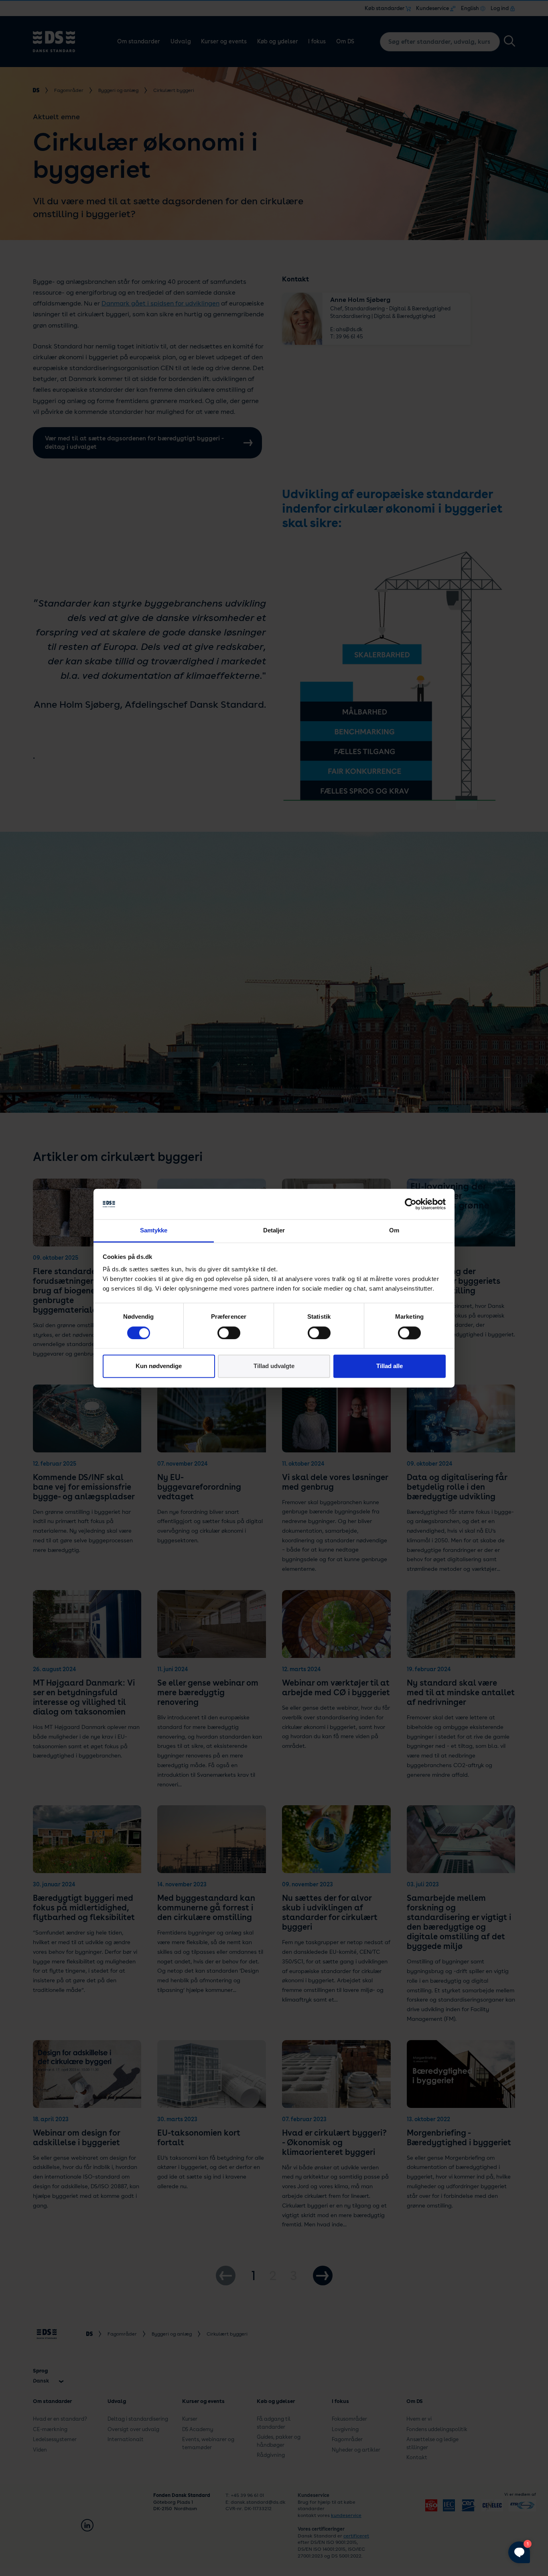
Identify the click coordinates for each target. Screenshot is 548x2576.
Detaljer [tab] (274, 1231)
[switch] (229, 1333)
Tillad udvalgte (274, 1366)
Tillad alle (390, 1366)
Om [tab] (394, 1231)
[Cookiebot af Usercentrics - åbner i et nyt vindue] (411, 1204)
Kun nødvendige (159, 1366)
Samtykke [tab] (154, 1231)
